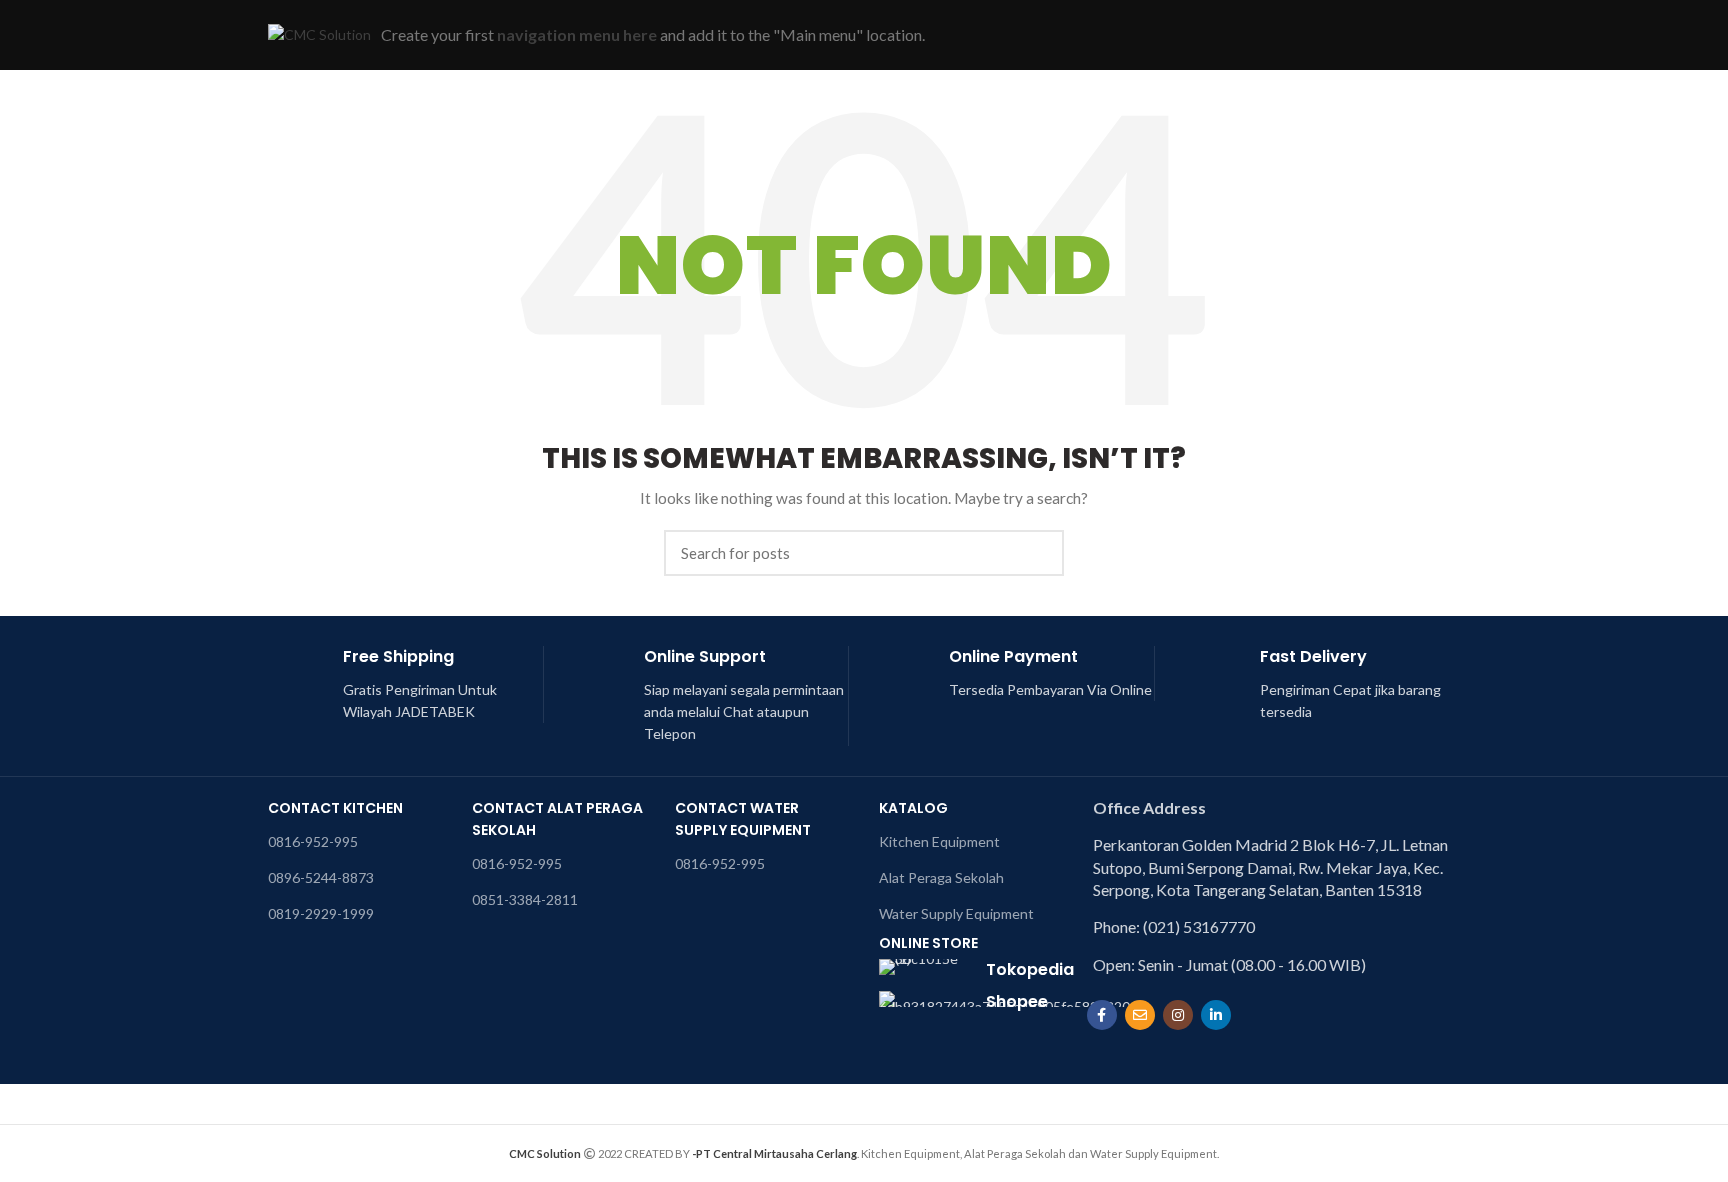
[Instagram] (1178, 1015)
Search (1037, 553)
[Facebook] (1102, 1015)
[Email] (1140, 1015)
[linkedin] (1216, 1015)
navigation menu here (577, 34)
